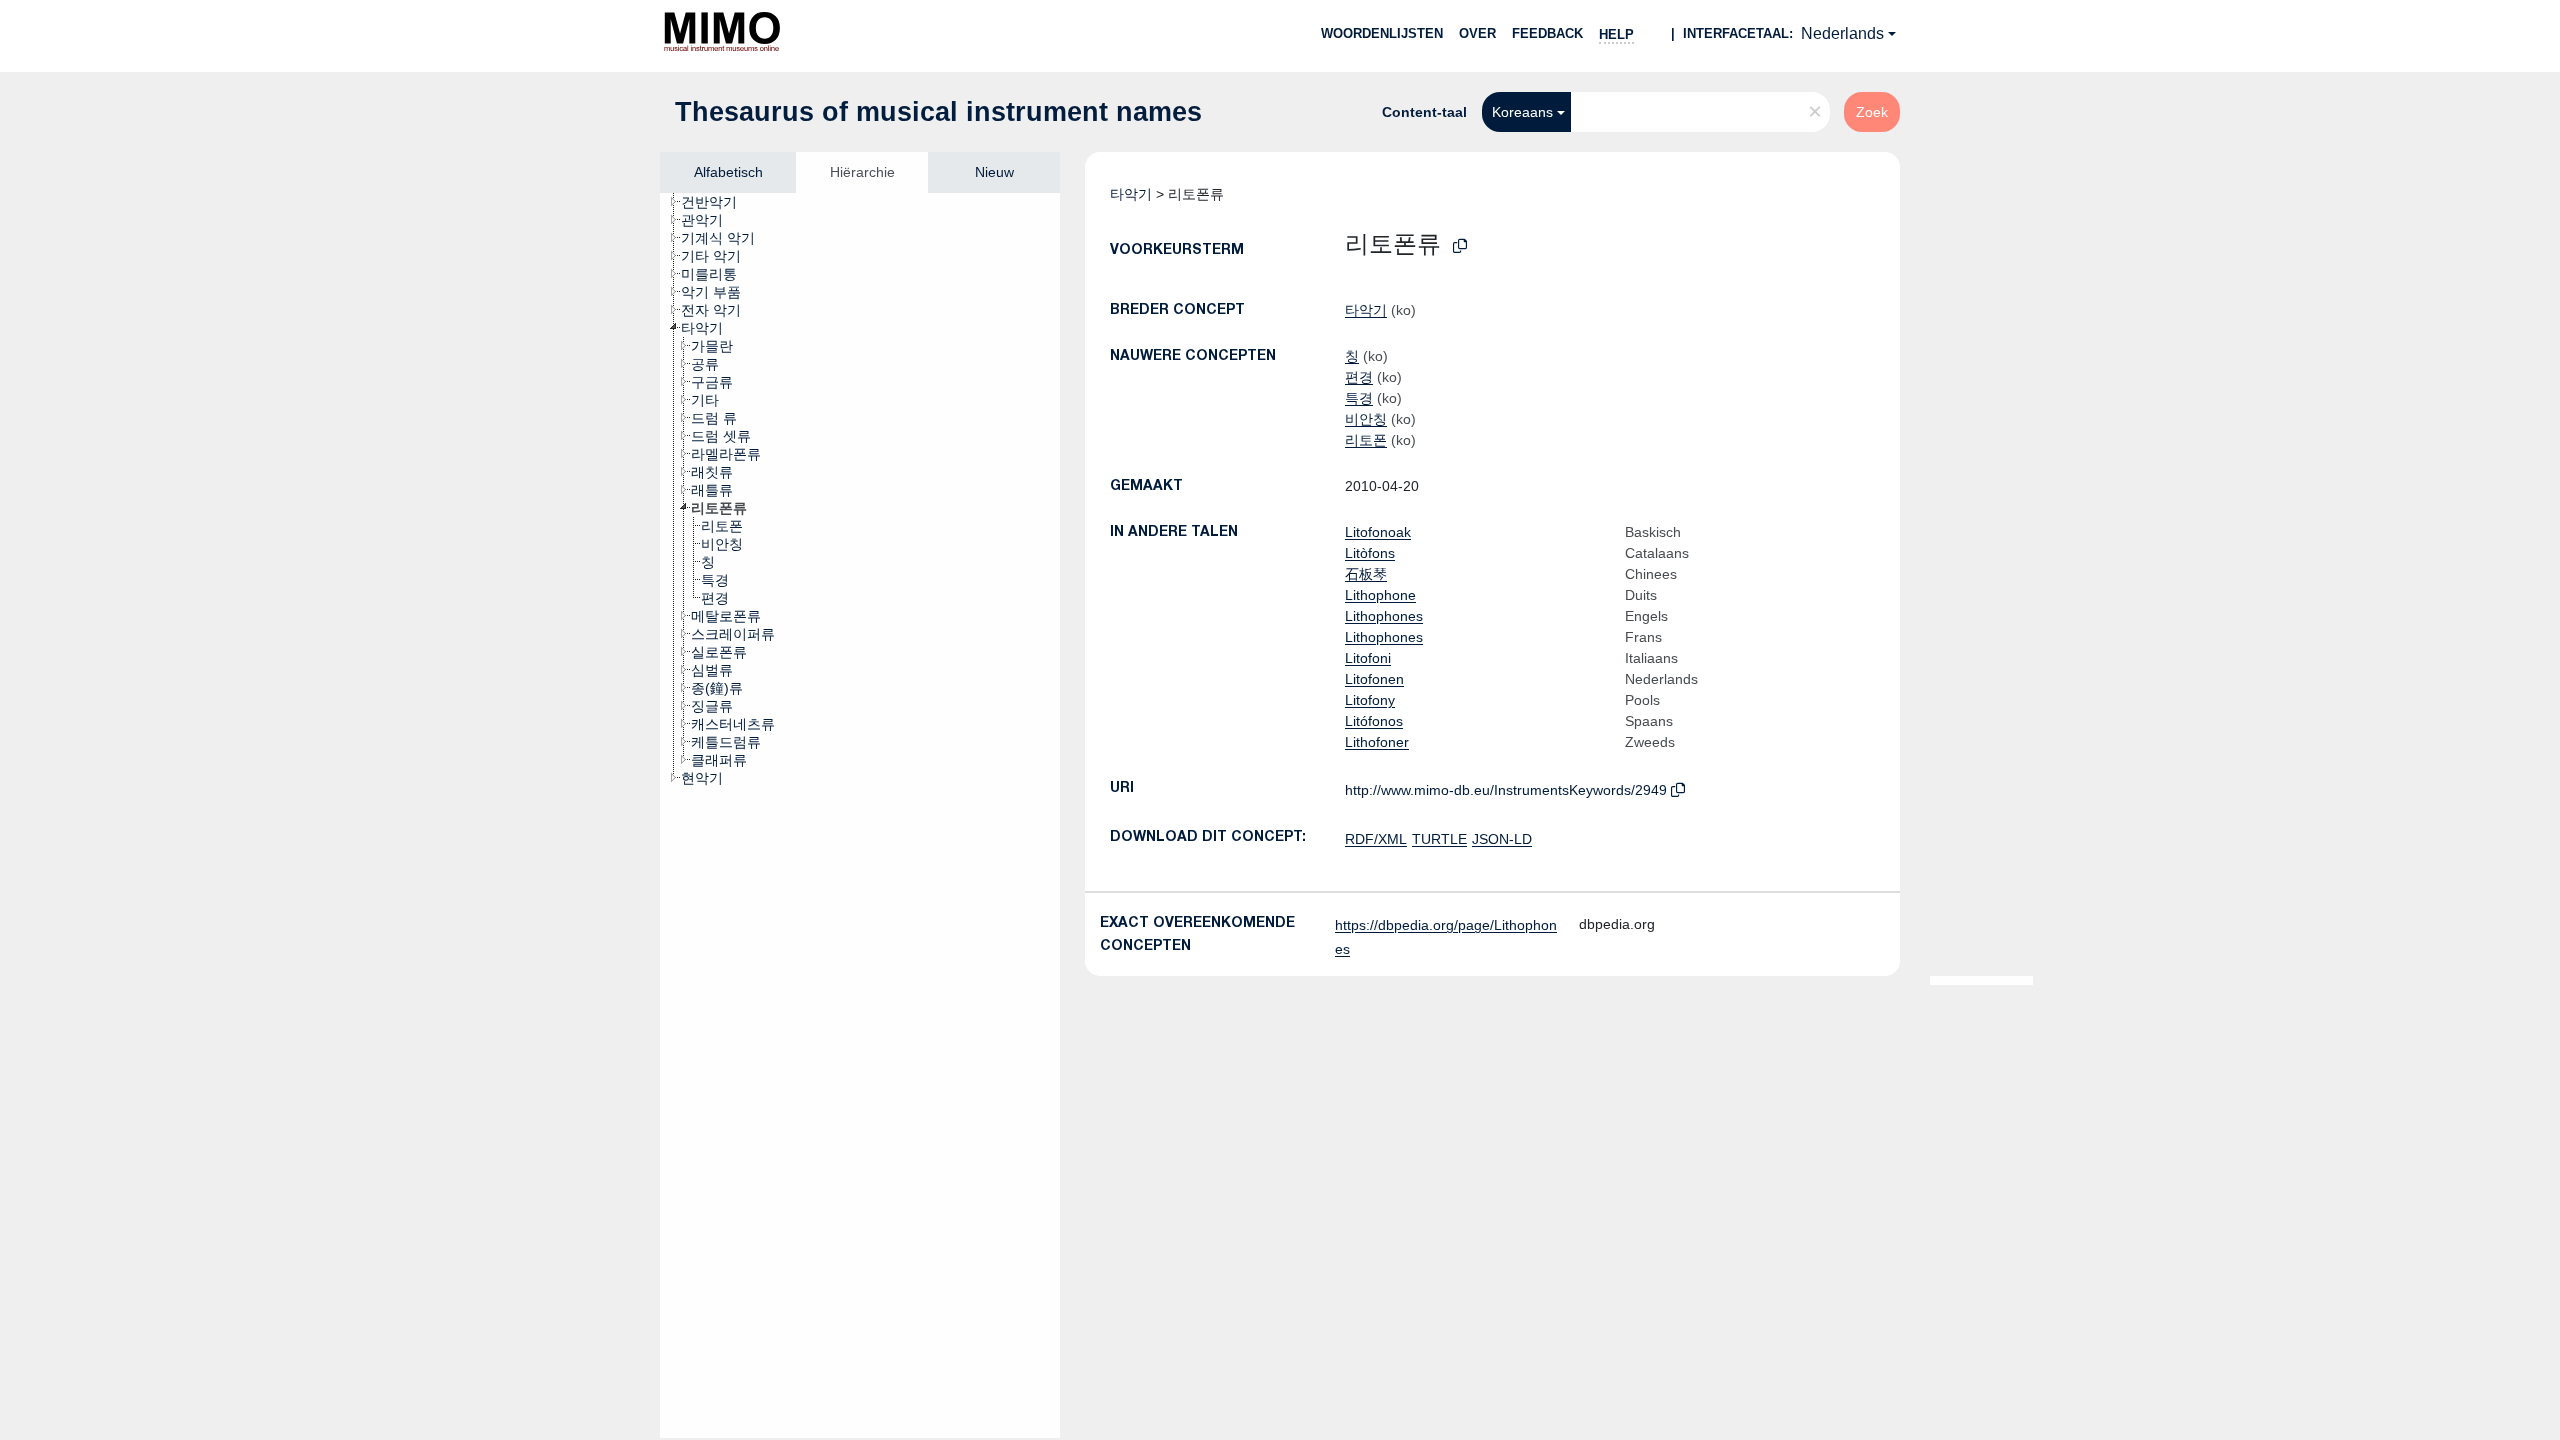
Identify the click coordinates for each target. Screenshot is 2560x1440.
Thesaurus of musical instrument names (938, 112)
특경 (1359, 398)
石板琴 (1366, 574)
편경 (1359, 377)
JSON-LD (1502, 839)
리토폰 (1366, 440)
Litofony (1370, 700)
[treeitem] (717, 202)
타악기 (1131, 194)
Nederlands (1842, 33)
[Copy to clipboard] (1460, 246)
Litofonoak (1378, 532)
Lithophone (1380, 595)
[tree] (860, 815)
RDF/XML (1376, 839)
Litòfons (1370, 553)
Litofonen (1374, 679)
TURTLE (1439, 839)
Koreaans (1522, 112)
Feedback (1547, 33)
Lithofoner (1377, 742)
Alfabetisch (728, 172)
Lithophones (1384, 616)
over (1477, 33)
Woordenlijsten (1382, 33)
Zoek (1872, 112)
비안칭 (1366, 419)
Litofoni (1368, 658)
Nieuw (994, 172)
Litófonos (1374, 721)
